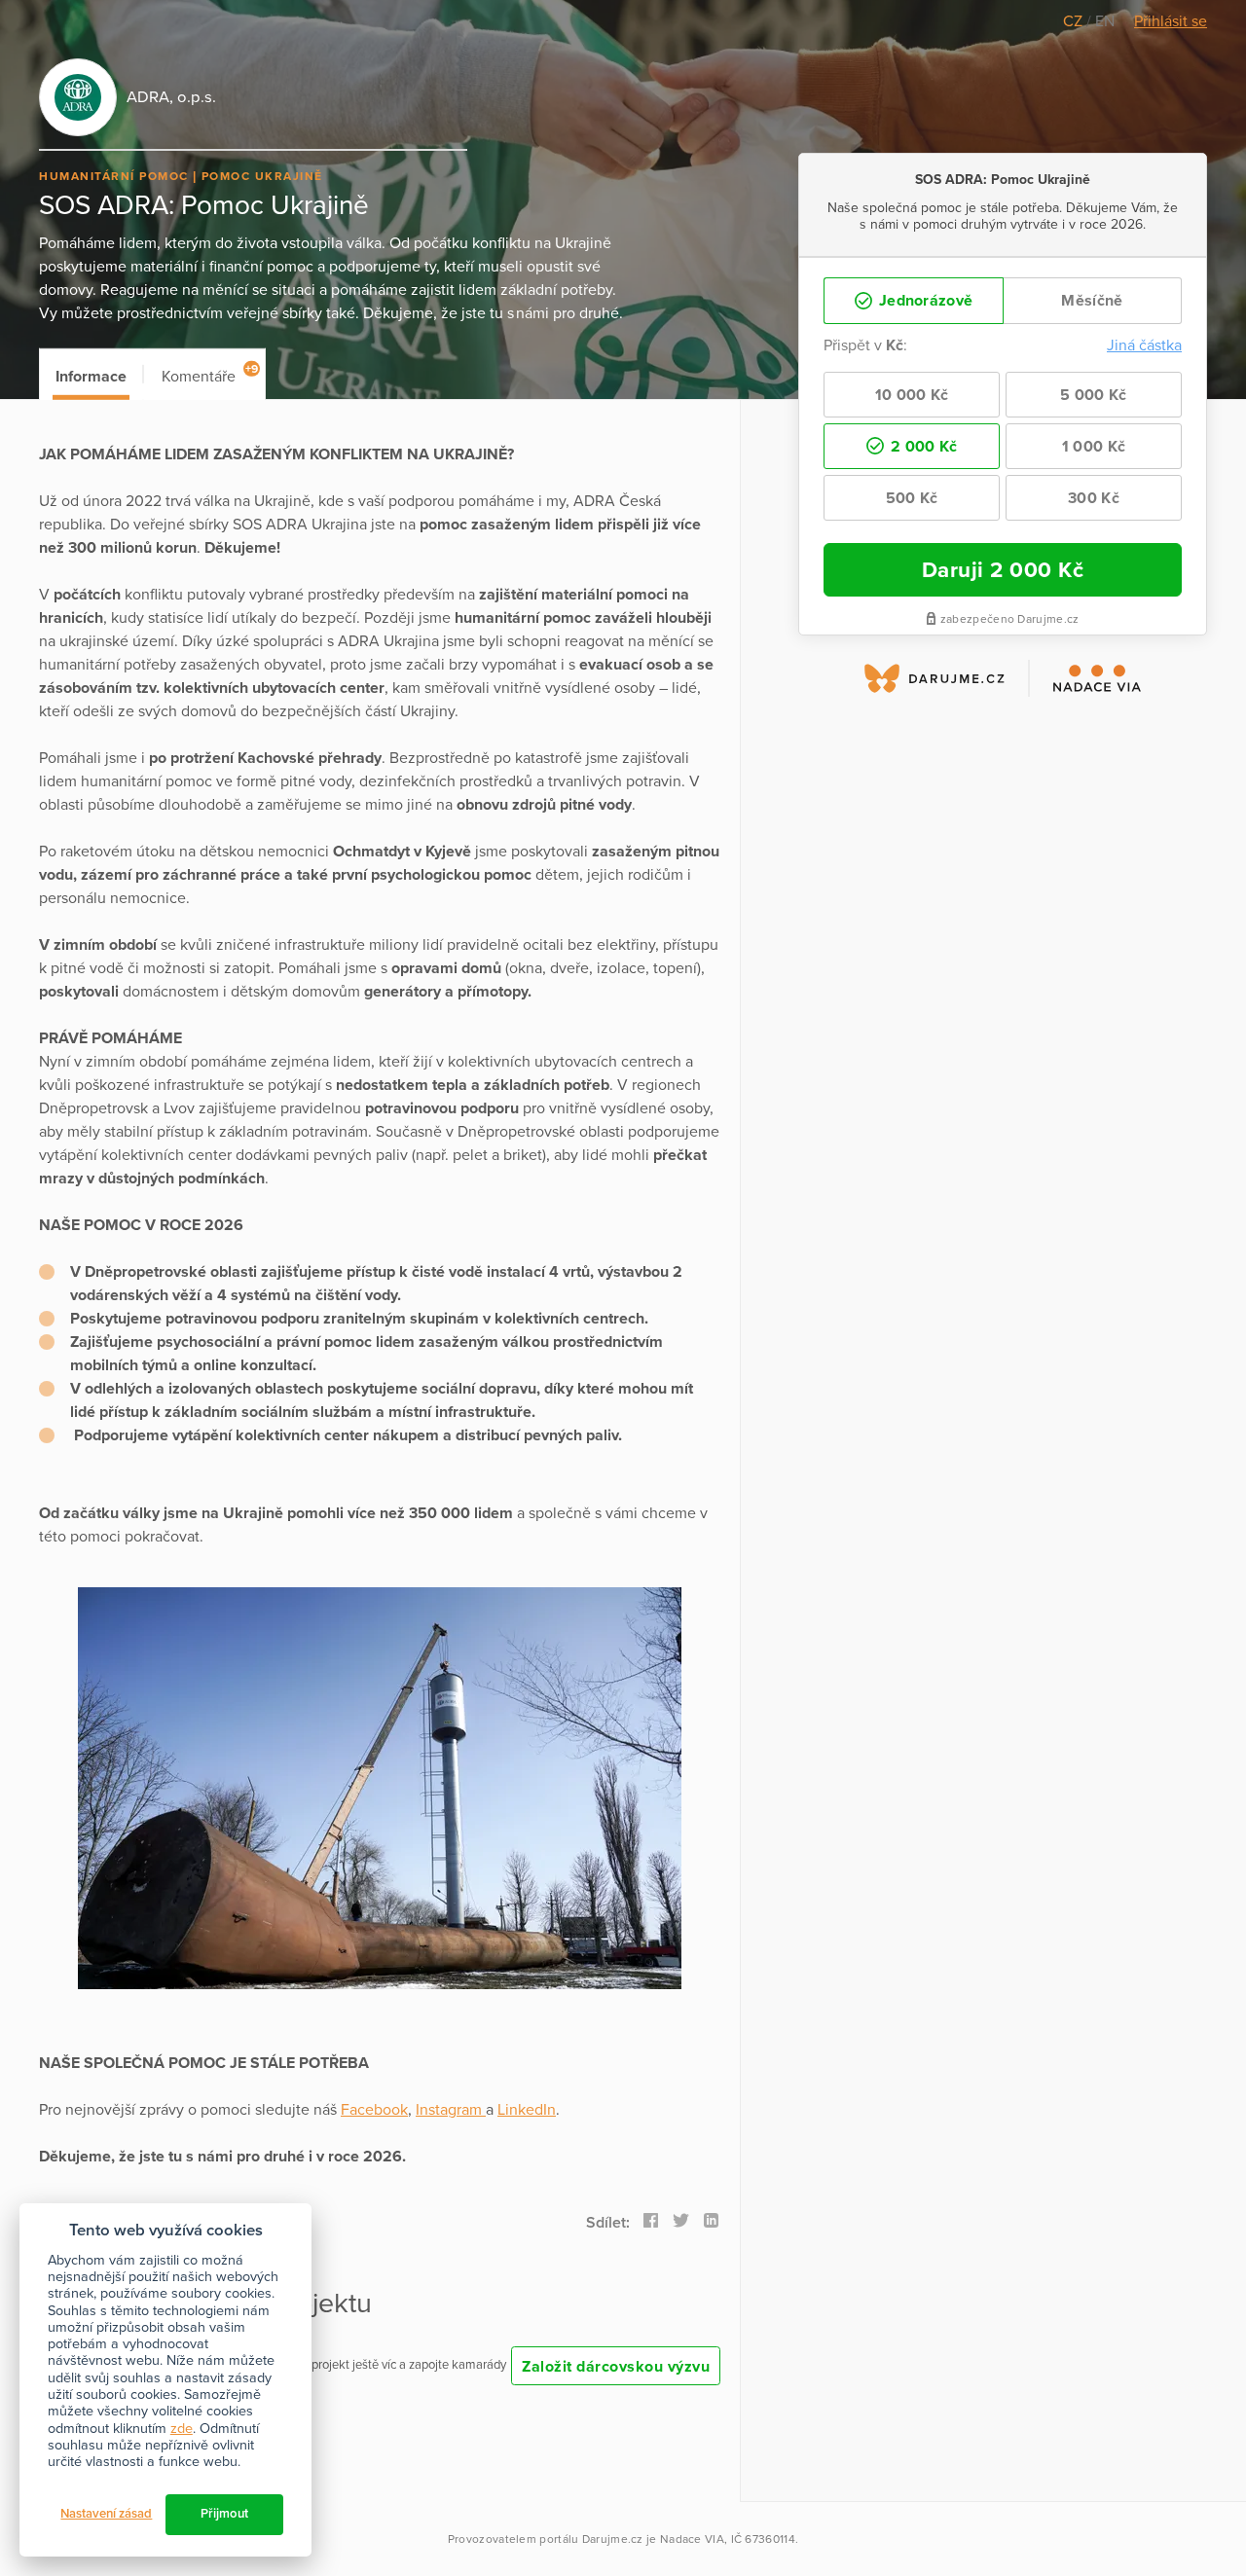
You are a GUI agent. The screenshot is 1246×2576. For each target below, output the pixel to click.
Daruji (1003, 570)
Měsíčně (1092, 301)
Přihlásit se (1171, 21)
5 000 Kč (1093, 395)
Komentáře (210, 374)
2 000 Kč (922, 447)
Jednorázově (924, 301)
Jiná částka (1144, 345)
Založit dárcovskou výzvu (616, 2367)
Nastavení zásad (106, 2514)
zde (182, 2429)
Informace (91, 377)
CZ (1075, 21)
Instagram (451, 2110)
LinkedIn (527, 2110)
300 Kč (1094, 498)
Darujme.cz (613, 2539)
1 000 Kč (1094, 447)
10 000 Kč (912, 395)
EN (1105, 21)
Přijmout (224, 2514)
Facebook (374, 2110)
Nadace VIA (692, 2539)
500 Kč (912, 498)
